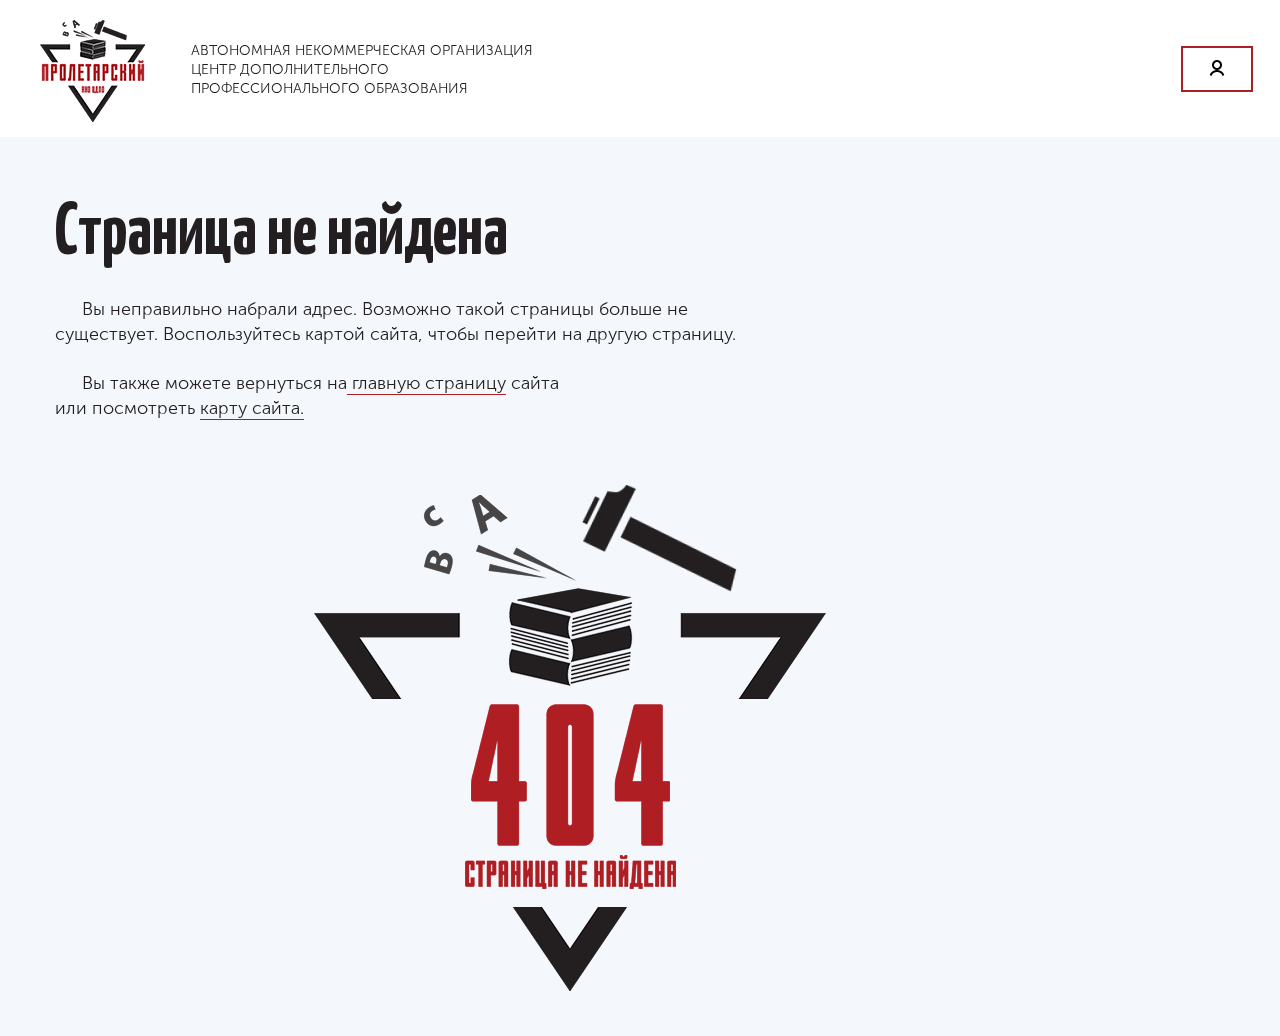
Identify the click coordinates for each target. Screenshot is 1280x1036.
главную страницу (426, 383)
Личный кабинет (1217, 69)
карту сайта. (252, 408)
